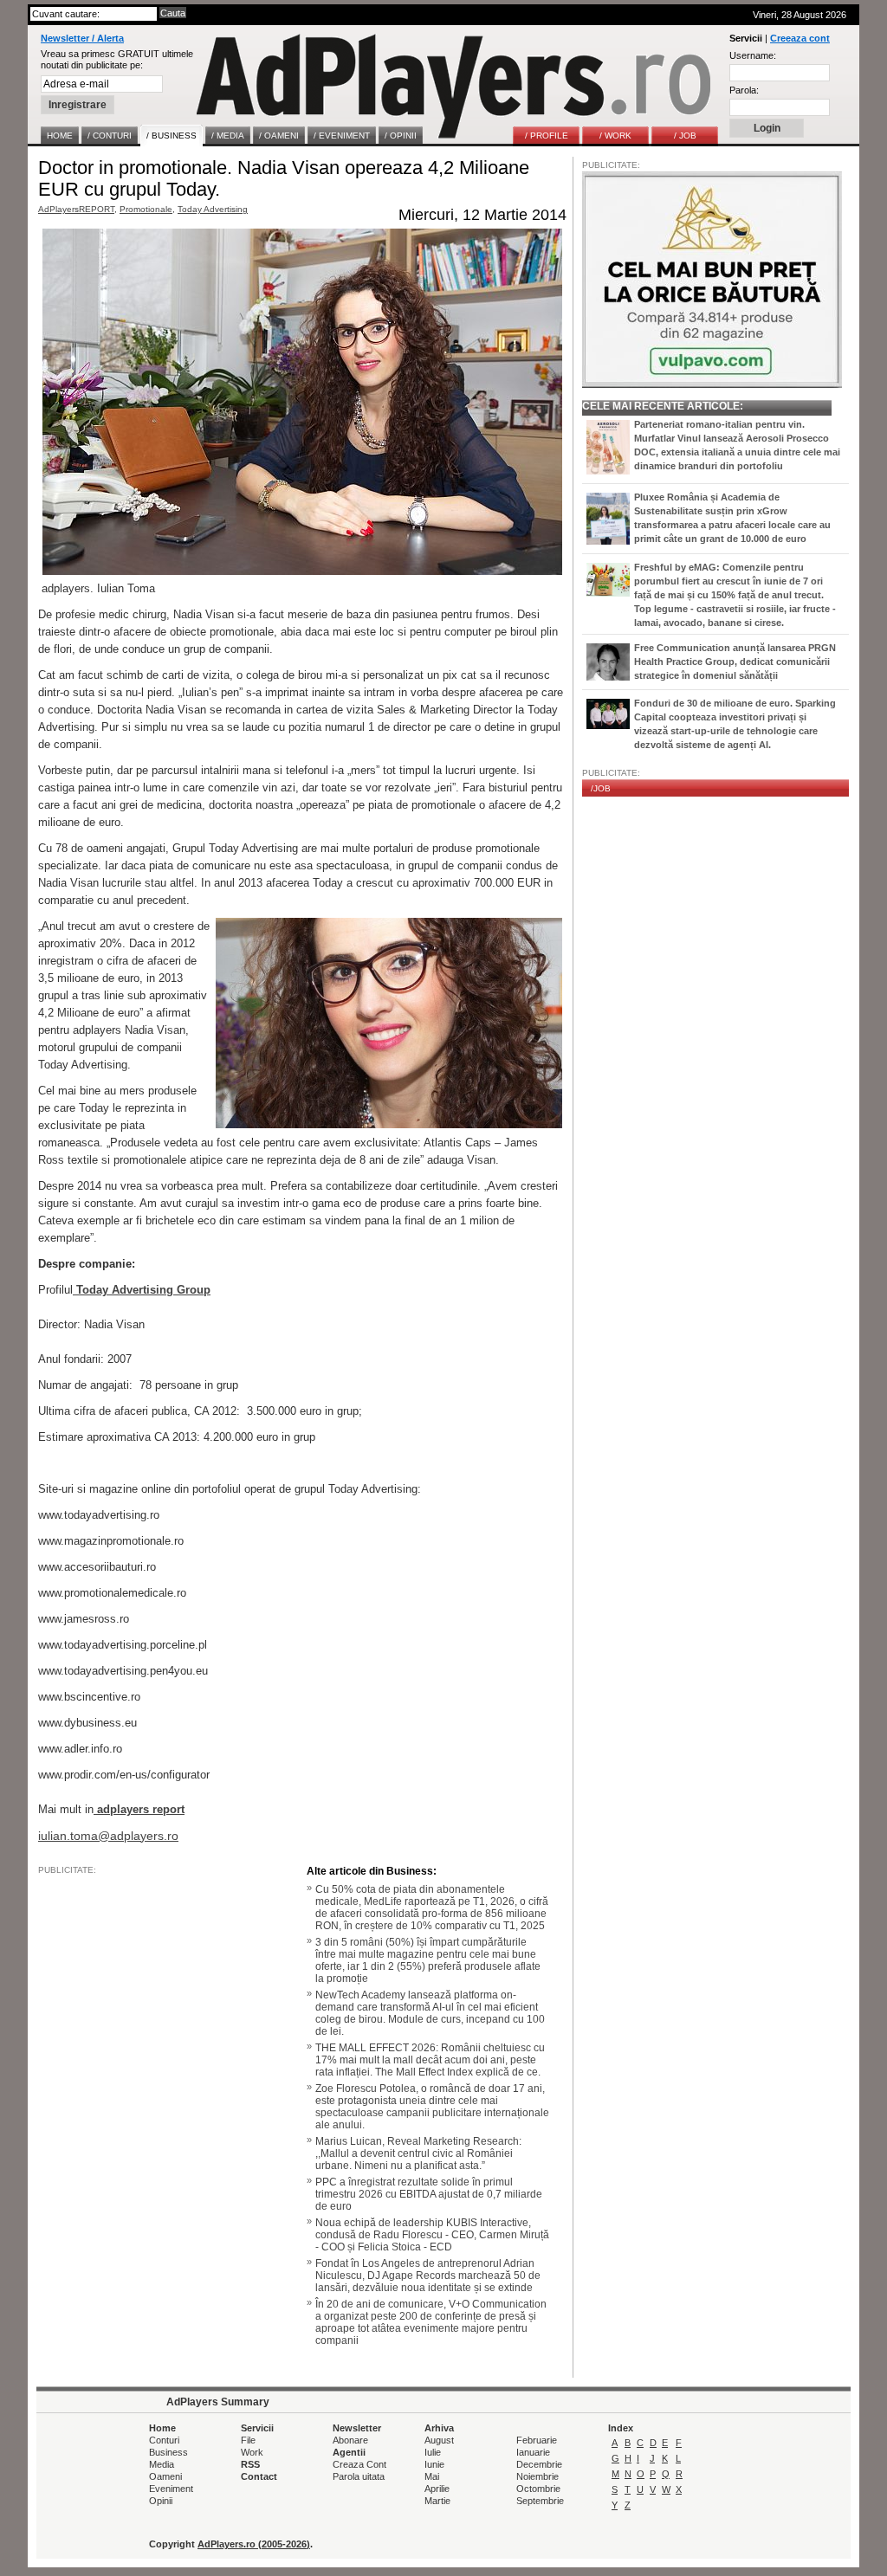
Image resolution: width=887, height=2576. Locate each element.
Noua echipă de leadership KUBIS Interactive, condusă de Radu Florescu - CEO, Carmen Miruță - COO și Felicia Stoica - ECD (432, 2235)
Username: (753, 55)
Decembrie (539, 2464)
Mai (432, 2476)
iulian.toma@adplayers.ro (108, 1836)
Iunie (434, 2464)
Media (162, 2464)
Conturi (164, 2440)
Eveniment (171, 2489)
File (248, 2440)
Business (168, 2452)
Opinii (161, 2501)
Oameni (165, 2476)
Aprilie (437, 2489)
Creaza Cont (359, 2464)
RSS (250, 2464)
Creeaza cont (800, 38)
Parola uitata (359, 2476)
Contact (259, 2476)
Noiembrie (537, 2476)
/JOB (601, 788)
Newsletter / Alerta (82, 38)
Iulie (433, 2452)
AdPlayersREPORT (76, 209)
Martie (437, 2501)
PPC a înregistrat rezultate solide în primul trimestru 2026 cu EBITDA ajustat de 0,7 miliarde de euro (429, 2194)
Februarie (537, 2440)
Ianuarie (533, 2452)
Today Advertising (213, 209)
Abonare (350, 2440)
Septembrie (540, 2501)
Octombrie (538, 2489)
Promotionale (146, 209)
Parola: (744, 90)
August (439, 2440)
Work (252, 2452)
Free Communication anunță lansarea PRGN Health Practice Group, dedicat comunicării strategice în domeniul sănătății (735, 662)
